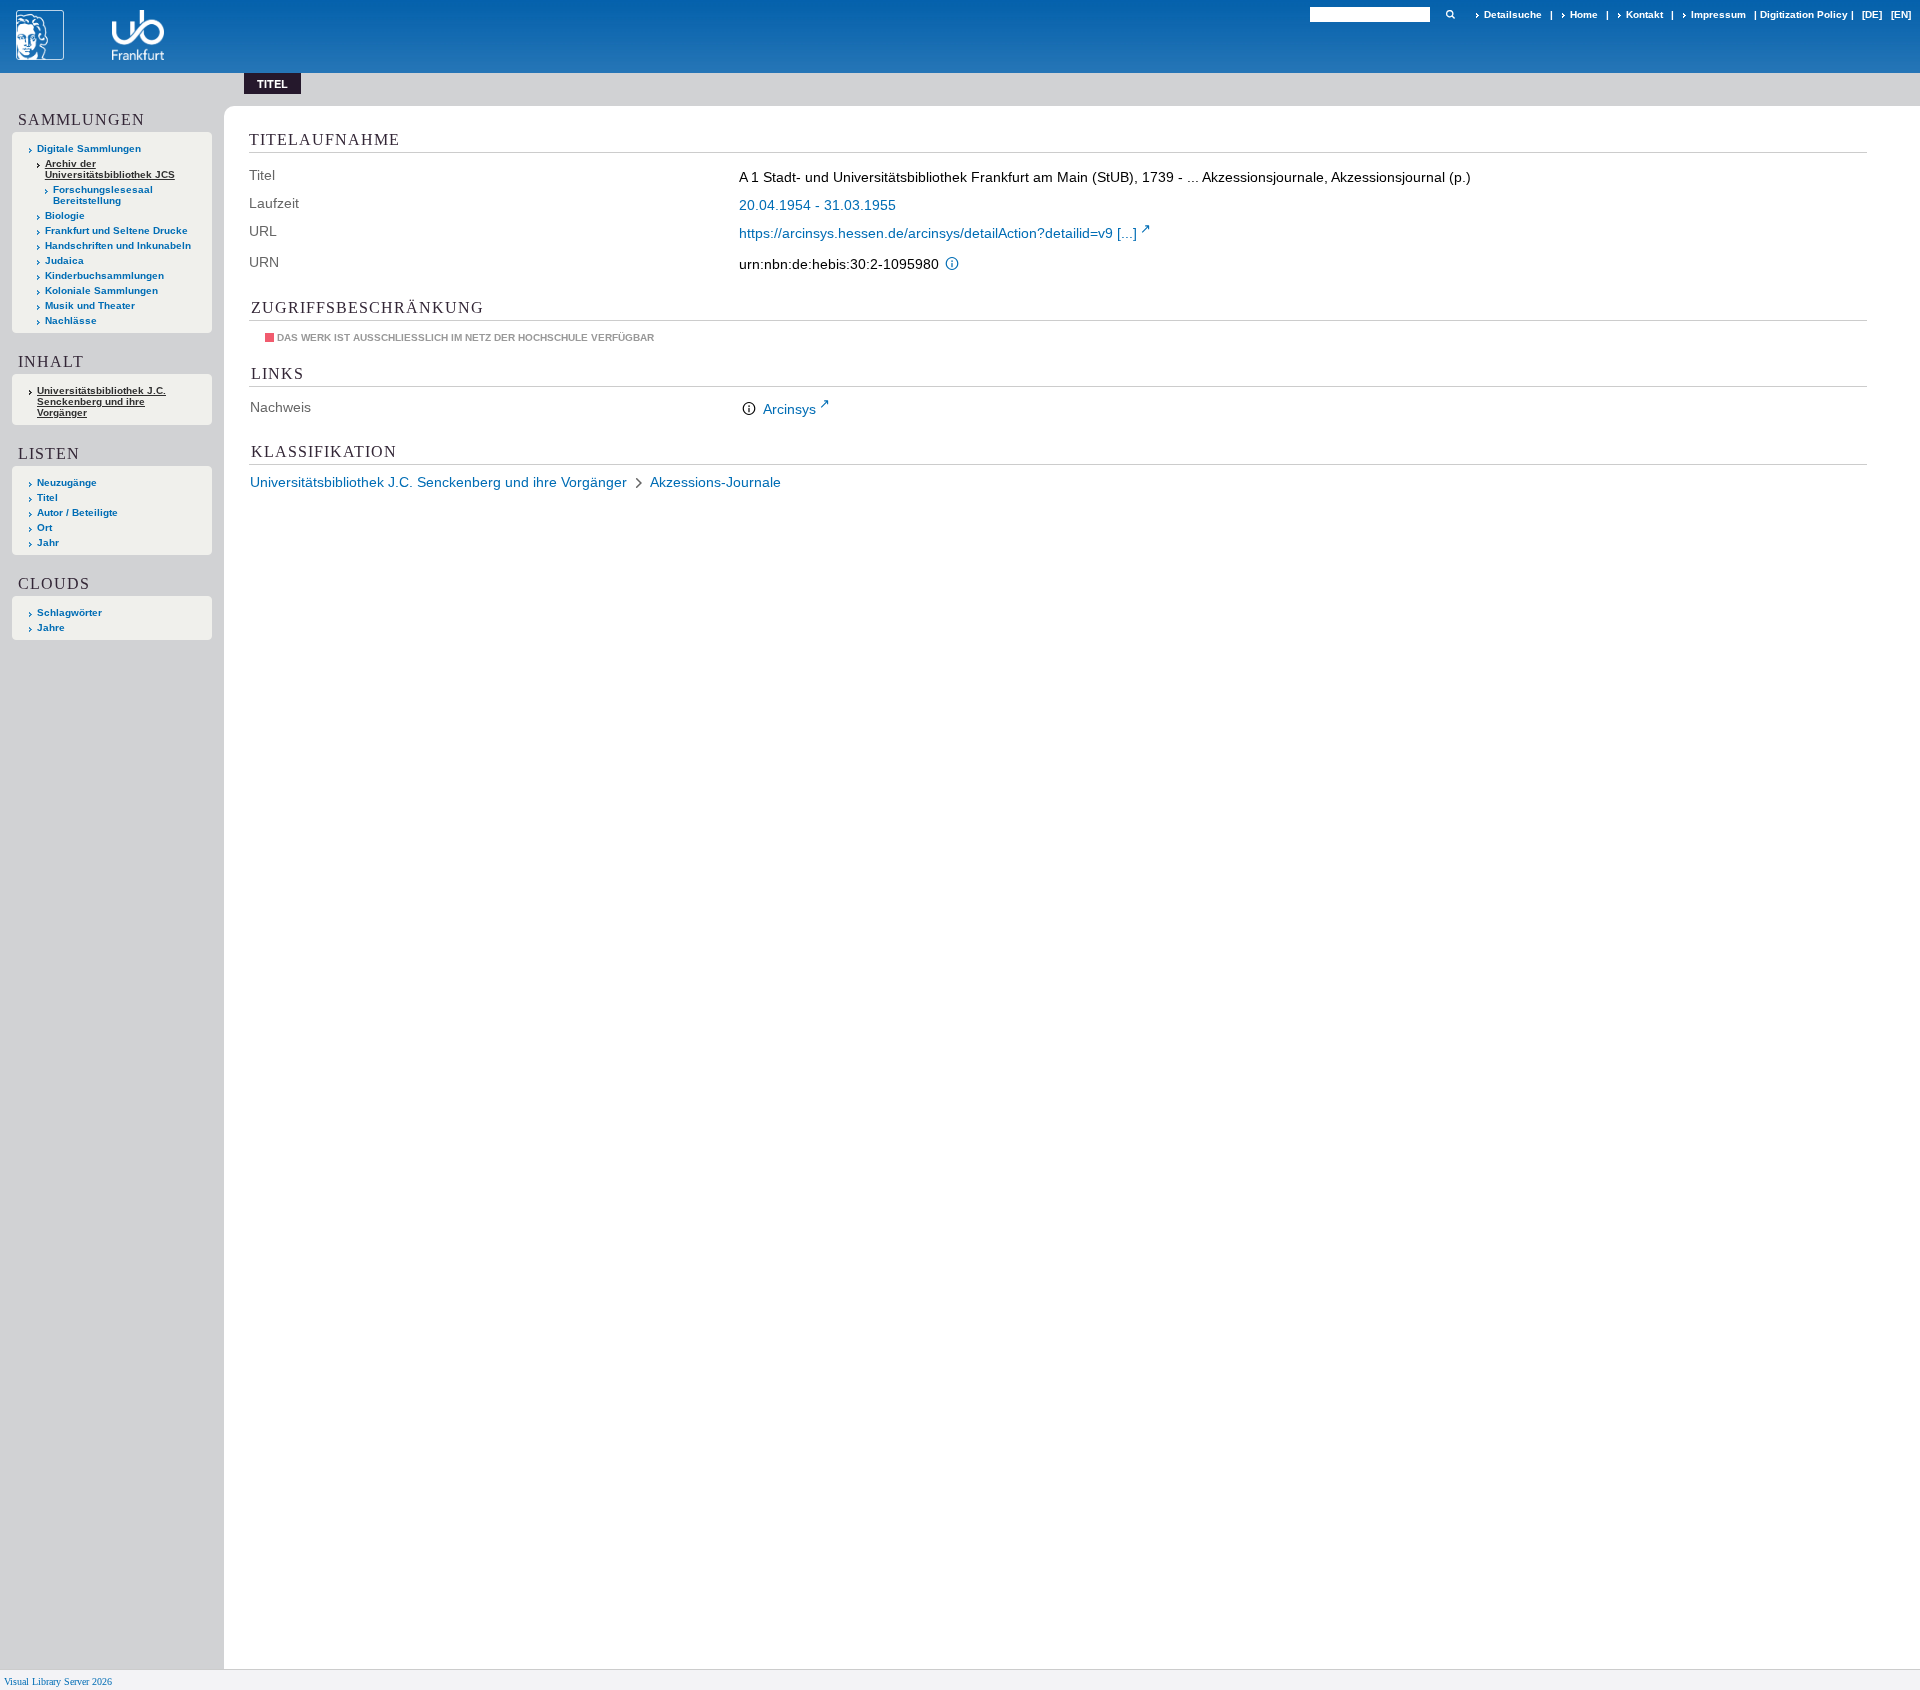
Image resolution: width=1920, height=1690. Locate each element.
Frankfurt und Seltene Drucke (116, 230)
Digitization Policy (1804, 14)
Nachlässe (71, 320)
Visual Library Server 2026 (58, 1681)
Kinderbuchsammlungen (104, 275)
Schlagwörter (69, 612)
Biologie (65, 215)
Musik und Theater (90, 305)
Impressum (1718, 14)
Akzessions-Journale (715, 482)
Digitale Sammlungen (89, 148)
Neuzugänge (67, 482)
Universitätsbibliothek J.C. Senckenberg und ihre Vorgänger (101, 401)
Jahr (48, 542)
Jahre (51, 627)
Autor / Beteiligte (77, 512)
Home (1584, 14)
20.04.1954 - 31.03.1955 (817, 205)
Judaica (64, 260)
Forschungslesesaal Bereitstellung (103, 195)
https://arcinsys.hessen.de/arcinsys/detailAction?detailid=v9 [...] (938, 233)
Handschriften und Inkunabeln (118, 245)
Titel (47, 497)
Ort (44, 527)
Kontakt (1644, 14)
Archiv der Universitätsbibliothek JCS (110, 169)
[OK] (1450, 14)
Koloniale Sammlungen (101, 290)
